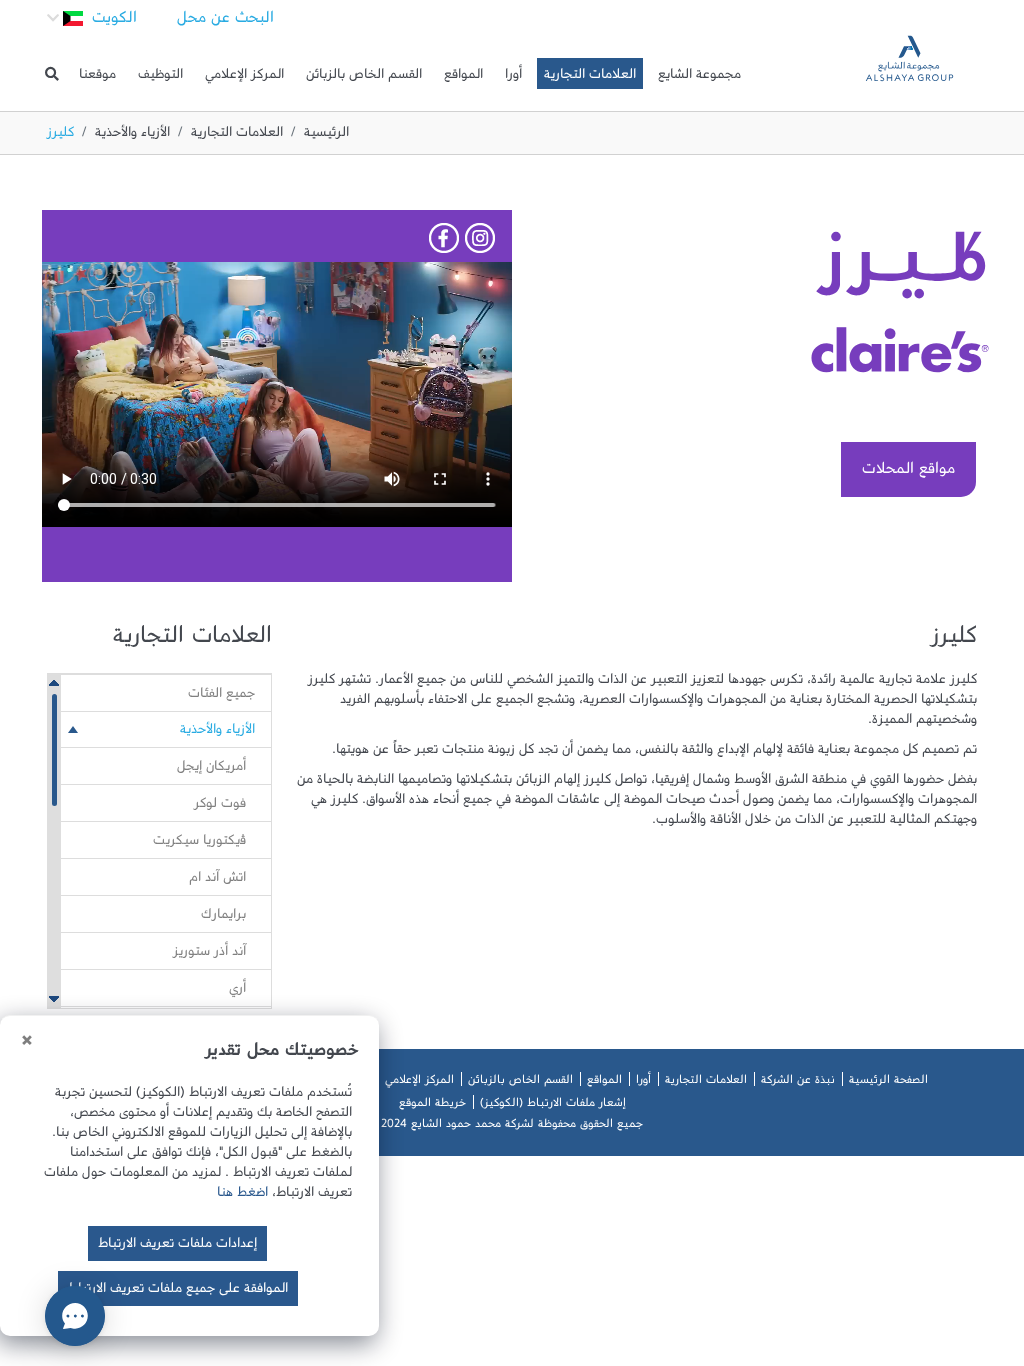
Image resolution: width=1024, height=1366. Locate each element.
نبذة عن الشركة (798, 1083)
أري (237, 992)
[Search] (52, 74)
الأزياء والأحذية (132, 136)
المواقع (463, 78)
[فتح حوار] (75, 1316)
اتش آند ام (217, 881)
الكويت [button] (112, 22)
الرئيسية (326, 136)
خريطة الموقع (432, 1106)
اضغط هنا (242, 1196)
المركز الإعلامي (244, 78)
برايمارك (223, 918)
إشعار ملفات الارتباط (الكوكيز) (553, 1106)
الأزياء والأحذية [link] (217, 733)
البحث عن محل (225, 22)
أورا (513, 78)
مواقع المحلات (908, 473)
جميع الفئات (221, 697)
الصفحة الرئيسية (888, 1083)
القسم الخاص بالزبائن (364, 78)
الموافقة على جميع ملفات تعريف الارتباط (178, 1292)
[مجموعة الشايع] (909, 73)
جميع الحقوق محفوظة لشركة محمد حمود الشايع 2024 (512, 1127)
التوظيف (160, 78)
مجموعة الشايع (699, 78)
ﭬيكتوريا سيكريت (199, 844)
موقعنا (97, 78)
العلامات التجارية (590, 78)
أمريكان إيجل (211, 770)
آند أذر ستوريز (209, 955)
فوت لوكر (220, 807)
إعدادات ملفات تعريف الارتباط (177, 1247)
